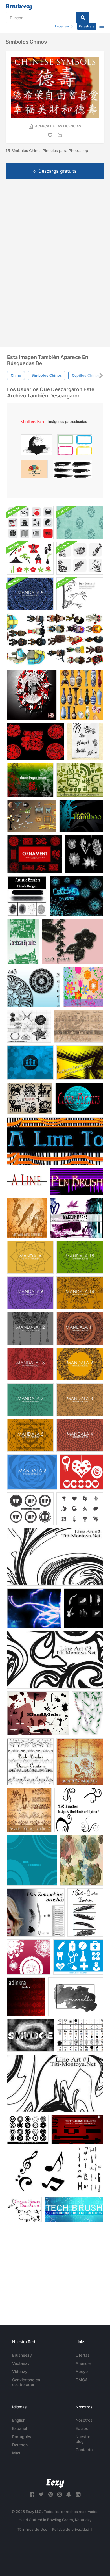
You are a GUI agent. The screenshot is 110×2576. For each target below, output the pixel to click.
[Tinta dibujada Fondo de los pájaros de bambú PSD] (80, 594)
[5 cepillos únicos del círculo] (32, 1860)
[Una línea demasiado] (55, 1141)
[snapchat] (69, 2494)
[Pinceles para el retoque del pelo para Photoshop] (36, 1912)
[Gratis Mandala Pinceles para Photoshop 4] (80, 1435)
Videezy (20, 2372)
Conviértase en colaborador (26, 2382)
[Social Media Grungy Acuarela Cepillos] (80, 780)
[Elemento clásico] (32, 816)
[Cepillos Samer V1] (29, 1026)
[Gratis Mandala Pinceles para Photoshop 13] (30, 1364)
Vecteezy (21, 2363)
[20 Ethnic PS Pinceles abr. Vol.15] (30, 1098)
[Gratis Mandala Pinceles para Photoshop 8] (30, 594)
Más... (18, 2453)
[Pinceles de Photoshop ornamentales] (35, 854)
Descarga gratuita (58, 171)
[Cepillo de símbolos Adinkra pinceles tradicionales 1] (26, 1997)
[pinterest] (50, 2494)
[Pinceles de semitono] (80, 1063)
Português (22, 2437)
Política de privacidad (71, 2529)
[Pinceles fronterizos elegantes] (30, 1762)
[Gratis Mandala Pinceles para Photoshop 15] (80, 1257)
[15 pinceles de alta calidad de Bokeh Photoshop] (30, 1063)
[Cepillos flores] (84, 854)
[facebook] (32, 2494)
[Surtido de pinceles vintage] (80, 1762)
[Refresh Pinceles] (34, 1608)
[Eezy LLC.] (55, 2483)
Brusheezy (22, 2355)
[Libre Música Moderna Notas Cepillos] (40, 2171)
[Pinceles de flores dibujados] (24, 2210)
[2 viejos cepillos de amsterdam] (23, 942)
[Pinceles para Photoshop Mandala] (30, 1257)
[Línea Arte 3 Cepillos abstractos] (55, 1660)
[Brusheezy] (19, 7)
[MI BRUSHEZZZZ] (80, 2035)
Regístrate (87, 26)
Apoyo (82, 2372)
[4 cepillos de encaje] (72, 942)
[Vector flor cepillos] (83, 987)
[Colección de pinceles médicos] (78, 1957)
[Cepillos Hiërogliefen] (90, 2171)
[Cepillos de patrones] (29, 1957)
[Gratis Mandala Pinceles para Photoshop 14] (80, 1293)
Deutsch (20, 2445)
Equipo (82, 2428)
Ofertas (83, 2355)
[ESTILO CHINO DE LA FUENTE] (85, 741)
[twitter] (41, 2494)
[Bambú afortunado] (81, 816)
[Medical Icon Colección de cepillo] (80, 1509)
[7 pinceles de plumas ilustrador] (85, 1912)
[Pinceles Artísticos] (27, 896)
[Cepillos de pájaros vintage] (27, 1218)
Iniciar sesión (65, 26)
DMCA (82, 2380)
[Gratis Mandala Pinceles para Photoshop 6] (30, 1293)
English (19, 2420)
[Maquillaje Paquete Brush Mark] (76, 1218)
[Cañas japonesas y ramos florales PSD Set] (80, 558)
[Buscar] (83, 18)
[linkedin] (78, 2494)
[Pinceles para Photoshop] (82, 1860)
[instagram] (60, 2494)
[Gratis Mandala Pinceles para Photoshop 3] (80, 1400)
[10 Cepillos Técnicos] (77, 2130)
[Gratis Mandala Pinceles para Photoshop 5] (30, 1435)
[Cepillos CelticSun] (76, 896)
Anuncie (83, 2363)
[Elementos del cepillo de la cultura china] (30, 523)
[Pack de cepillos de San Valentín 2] (81, 1472)
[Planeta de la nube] (79, 1098)
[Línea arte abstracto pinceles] (55, 1557)
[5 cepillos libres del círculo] (34, 987)
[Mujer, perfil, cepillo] (88, 1713)
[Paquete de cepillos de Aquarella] (76, 1997)
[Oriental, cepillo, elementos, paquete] (30, 558)
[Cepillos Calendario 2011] (78, 1026)
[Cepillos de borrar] (31, 2035)
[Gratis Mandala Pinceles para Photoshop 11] (80, 1328)
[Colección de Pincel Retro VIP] (30, 1509)
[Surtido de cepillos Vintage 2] (29, 1810)
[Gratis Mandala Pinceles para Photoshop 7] (30, 1400)
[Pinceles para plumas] (76, 1182)
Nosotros (84, 2420)
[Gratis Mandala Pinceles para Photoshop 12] (30, 1328)
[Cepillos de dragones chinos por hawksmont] (30, 780)
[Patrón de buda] (80, 523)
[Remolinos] (79, 1810)
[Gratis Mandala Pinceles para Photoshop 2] (32, 1472)
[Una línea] (27, 1182)
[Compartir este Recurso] (61, 135)
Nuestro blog (83, 2439)
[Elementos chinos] (55, 640)
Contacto (84, 2450)
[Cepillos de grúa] (32, 695)
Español (19, 2428)
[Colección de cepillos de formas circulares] (28, 2130)
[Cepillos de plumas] (83, 1608)
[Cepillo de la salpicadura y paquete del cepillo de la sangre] (38, 1713)
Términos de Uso (32, 2529)
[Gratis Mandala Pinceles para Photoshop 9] (80, 1364)
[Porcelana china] (81, 695)
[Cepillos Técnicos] (74, 2210)
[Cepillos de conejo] (36, 741)
